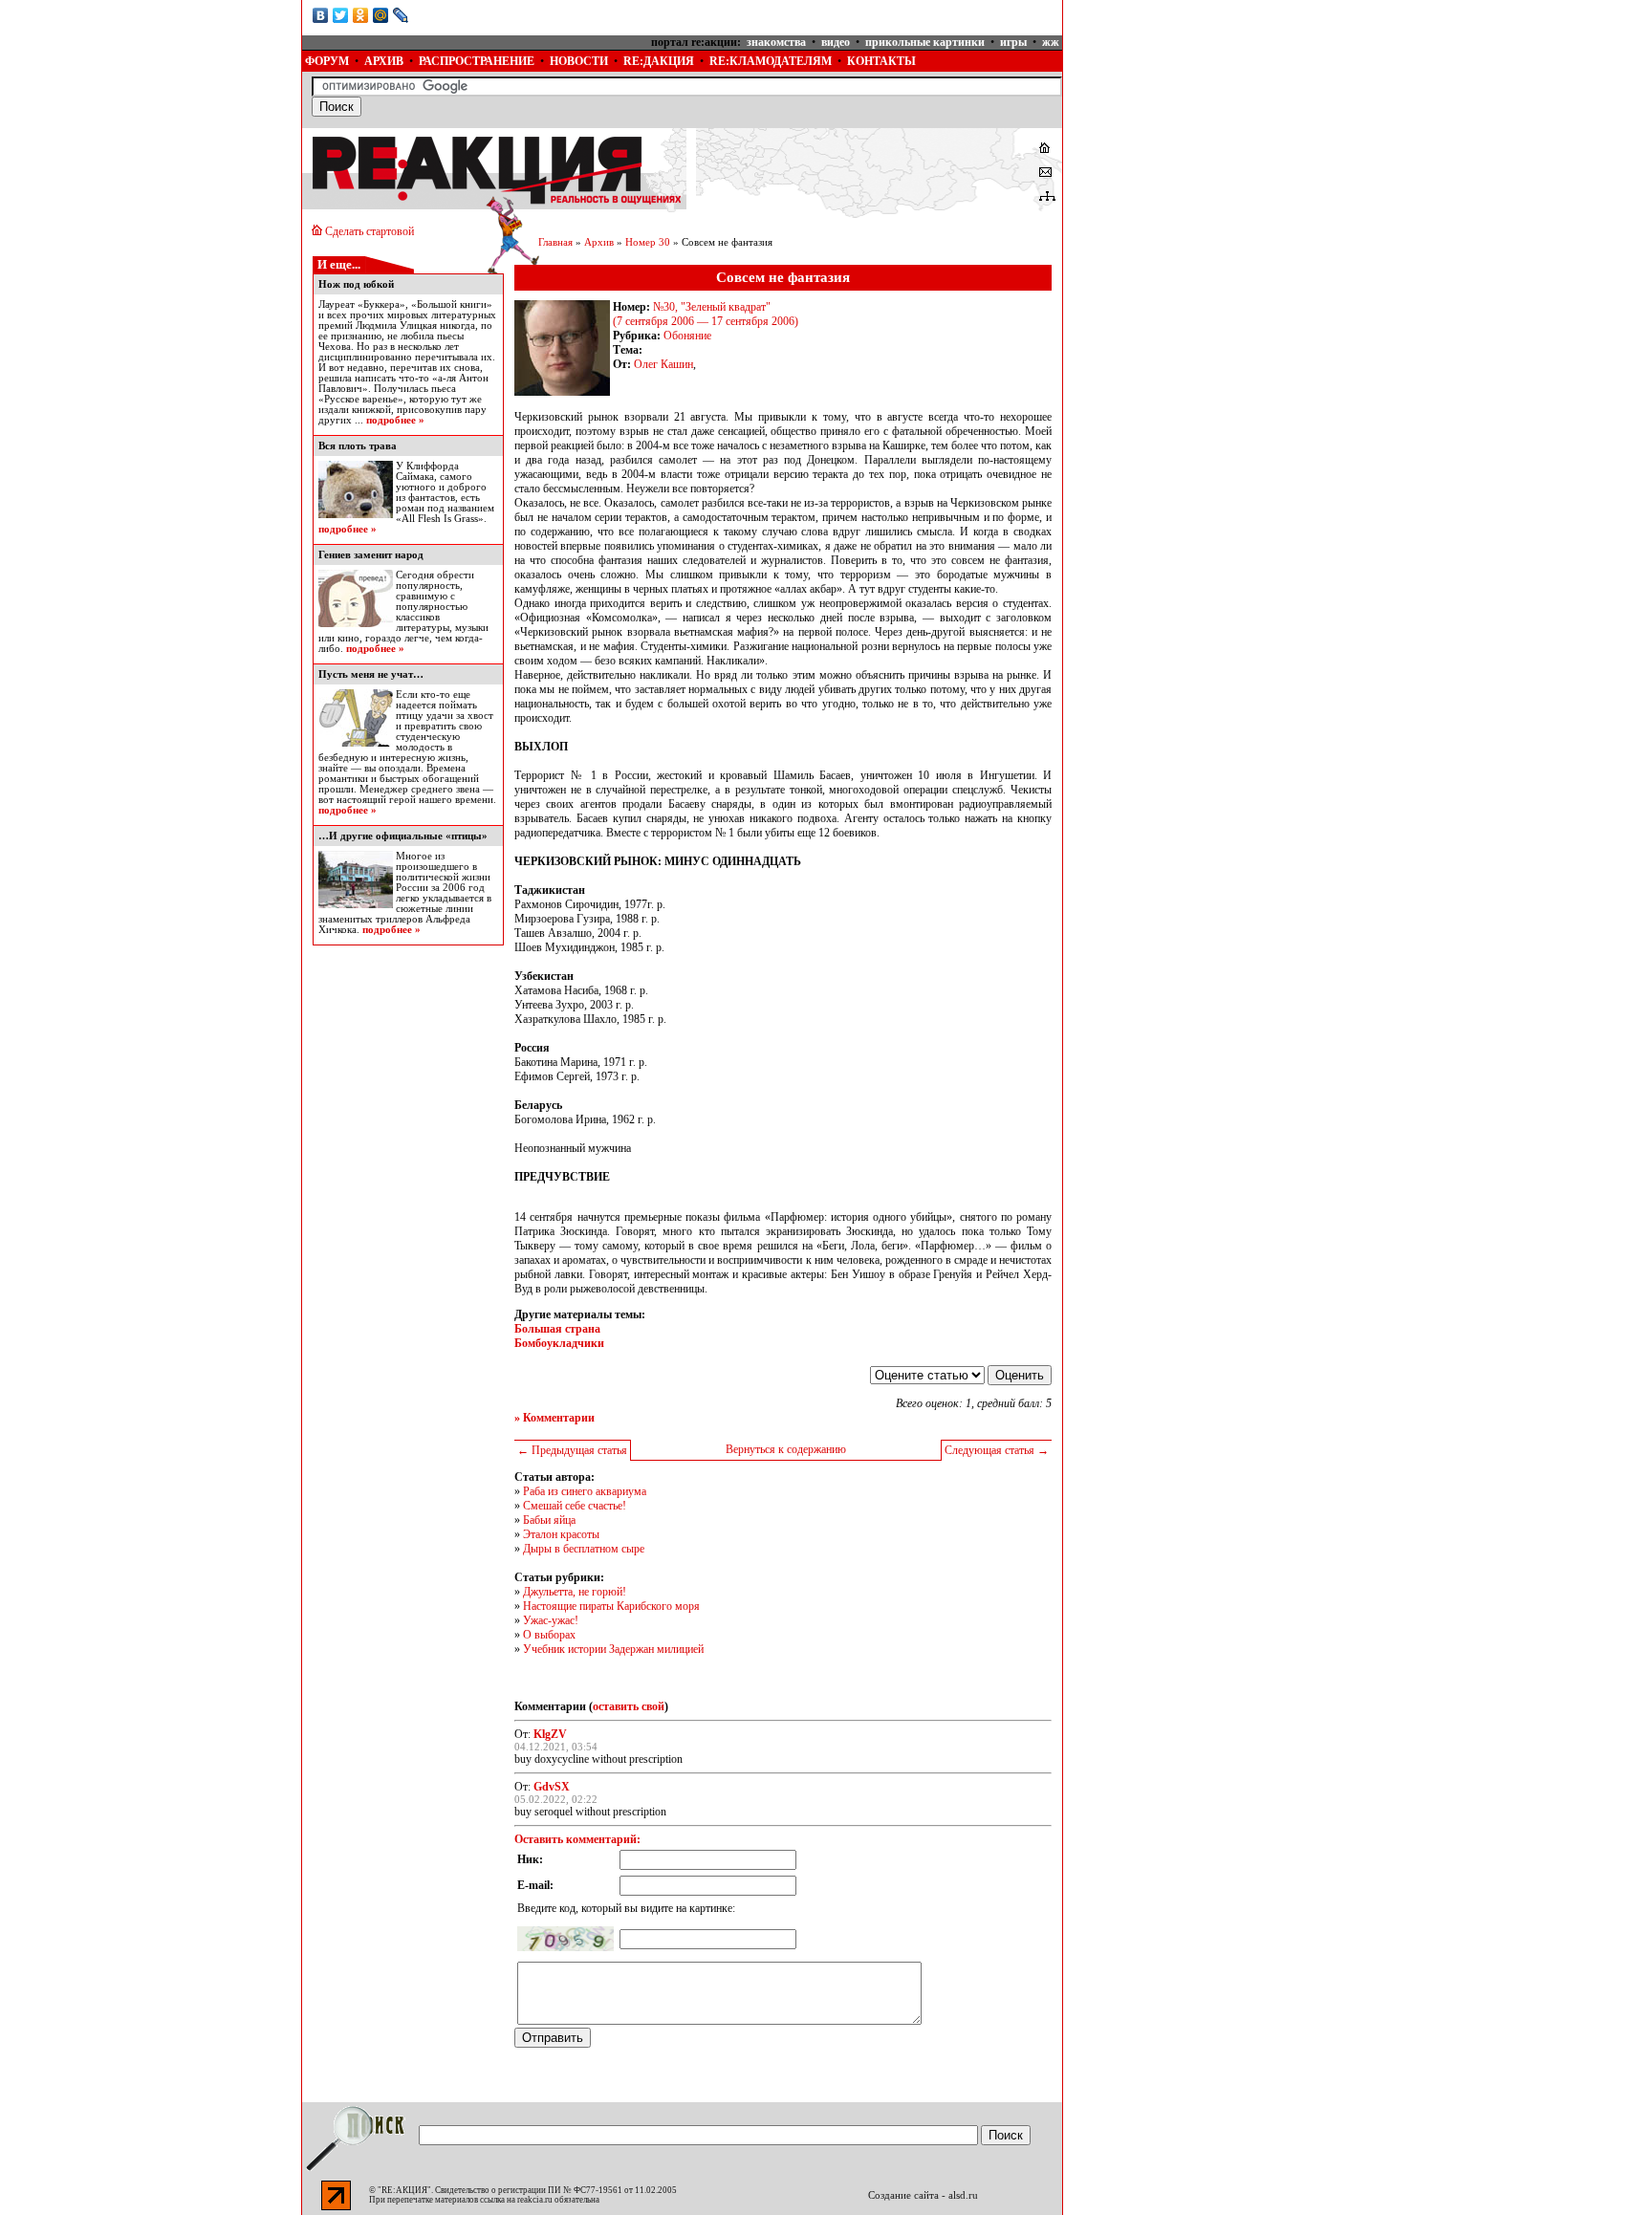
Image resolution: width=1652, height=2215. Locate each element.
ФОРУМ (327, 61)
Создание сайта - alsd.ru (923, 2195)
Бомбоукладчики (559, 1343)
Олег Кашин (663, 364)
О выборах (549, 1635)
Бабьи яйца (549, 1520)
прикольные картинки (925, 42)
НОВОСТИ (579, 61)
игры (1013, 42)
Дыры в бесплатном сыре (584, 1549)
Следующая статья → (997, 1450)
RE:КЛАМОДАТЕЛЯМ (771, 61)
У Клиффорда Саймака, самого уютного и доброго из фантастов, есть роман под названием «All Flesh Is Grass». (445, 492)
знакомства (776, 42)
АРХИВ (384, 61)
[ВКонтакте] (321, 15)
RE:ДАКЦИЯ (659, 61)
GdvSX (552, 1787)
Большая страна (557, 1329)
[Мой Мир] (381, 15)
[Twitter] (341, 15)
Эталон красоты (561, 1534)
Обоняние (687, 336)
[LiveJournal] (401, 15)
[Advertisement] (1207, 119)
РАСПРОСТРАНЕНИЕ (477, 61)
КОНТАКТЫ (881, 61)
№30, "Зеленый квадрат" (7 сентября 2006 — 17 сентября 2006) (706, 314)
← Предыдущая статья (572, 1450)
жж (1051, 42)
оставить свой (629, 1706)
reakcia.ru (535, 2200)
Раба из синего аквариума (585, 1491)
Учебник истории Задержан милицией (613, 1649)
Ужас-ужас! (551, 1620)
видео (836, 42)
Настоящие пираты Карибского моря (611, 1606)
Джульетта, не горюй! (575, 1592)
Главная (555, 242)
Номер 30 (648, 242)
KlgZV (550, 1734)
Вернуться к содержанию (786, 1449)
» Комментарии (554, 1418)
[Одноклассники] (361, 15)
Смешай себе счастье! (575, 1506)
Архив (599, 242)
